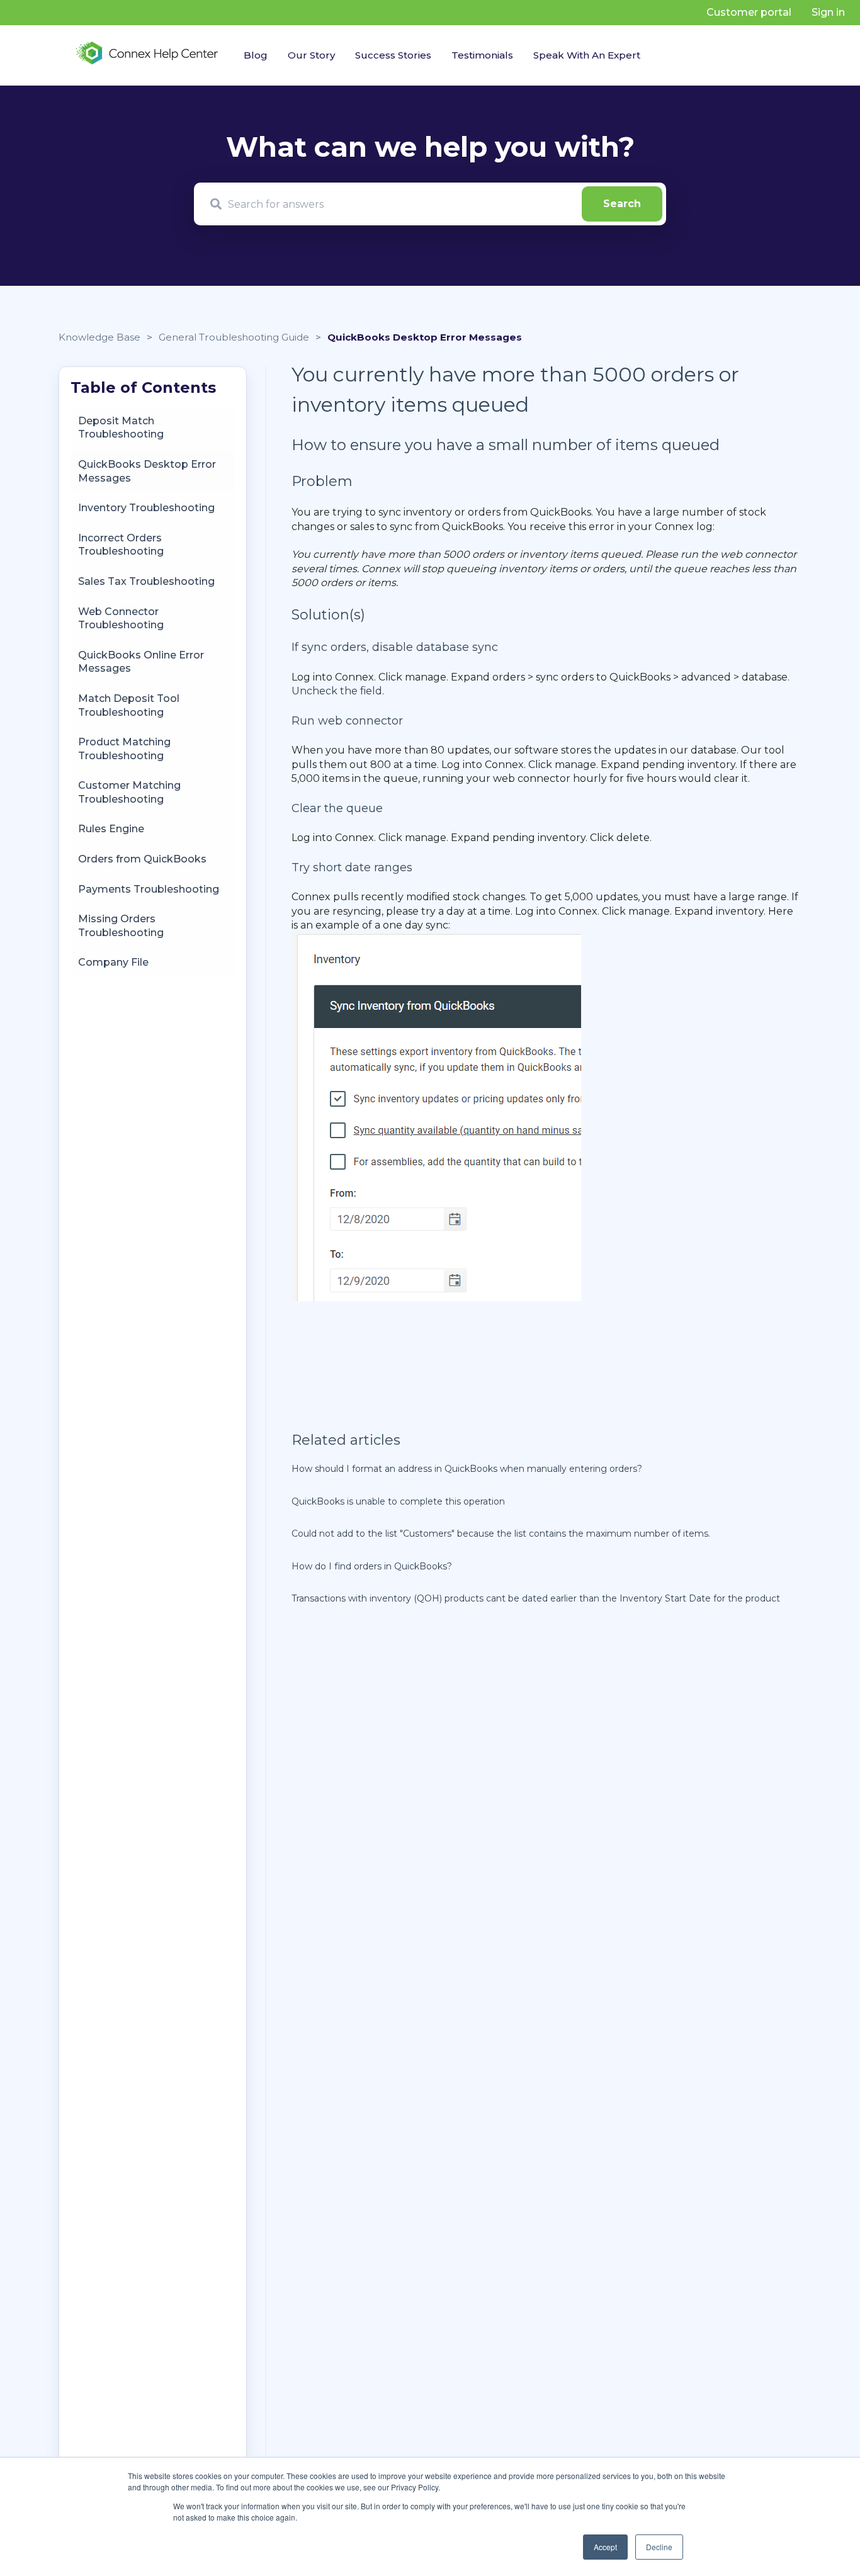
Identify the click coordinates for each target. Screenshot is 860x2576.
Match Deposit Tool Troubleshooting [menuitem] (129, 705)
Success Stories (393, 55)
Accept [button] (605, 2547)
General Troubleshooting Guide (234, 337)
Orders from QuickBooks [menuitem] (142, 859)
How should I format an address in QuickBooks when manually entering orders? (467, 1469)
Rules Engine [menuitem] (111, 829)
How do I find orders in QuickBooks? (372, 1566)
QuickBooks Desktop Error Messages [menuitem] (147, 471)
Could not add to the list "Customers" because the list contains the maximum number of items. (501, 1534)
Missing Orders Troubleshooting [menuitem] (121, 926)
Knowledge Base (99, 337)
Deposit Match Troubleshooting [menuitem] (121, 427)
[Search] (622, 204)
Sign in (828, 12)
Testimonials (482, 55)
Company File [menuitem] (113, 962)
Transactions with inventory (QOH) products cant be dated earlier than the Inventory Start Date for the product (536, 1598)
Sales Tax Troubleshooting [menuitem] (146, 581)
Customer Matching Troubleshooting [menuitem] (129, 792)
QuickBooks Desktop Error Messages (425, 337)
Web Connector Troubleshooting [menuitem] (121, 618)
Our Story (311, 55)
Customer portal (749, 12)
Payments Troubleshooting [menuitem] (149, 889)
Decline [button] (659, 2547)
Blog (256, 55)
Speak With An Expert (587, 55)
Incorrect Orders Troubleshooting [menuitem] (121, 544)
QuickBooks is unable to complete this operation (398, 1501)
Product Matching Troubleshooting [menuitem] (124, 749)
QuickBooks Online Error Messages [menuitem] (141, 661)
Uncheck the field (337, 691)
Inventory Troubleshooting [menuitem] (146, 508)
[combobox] (430, 204)
